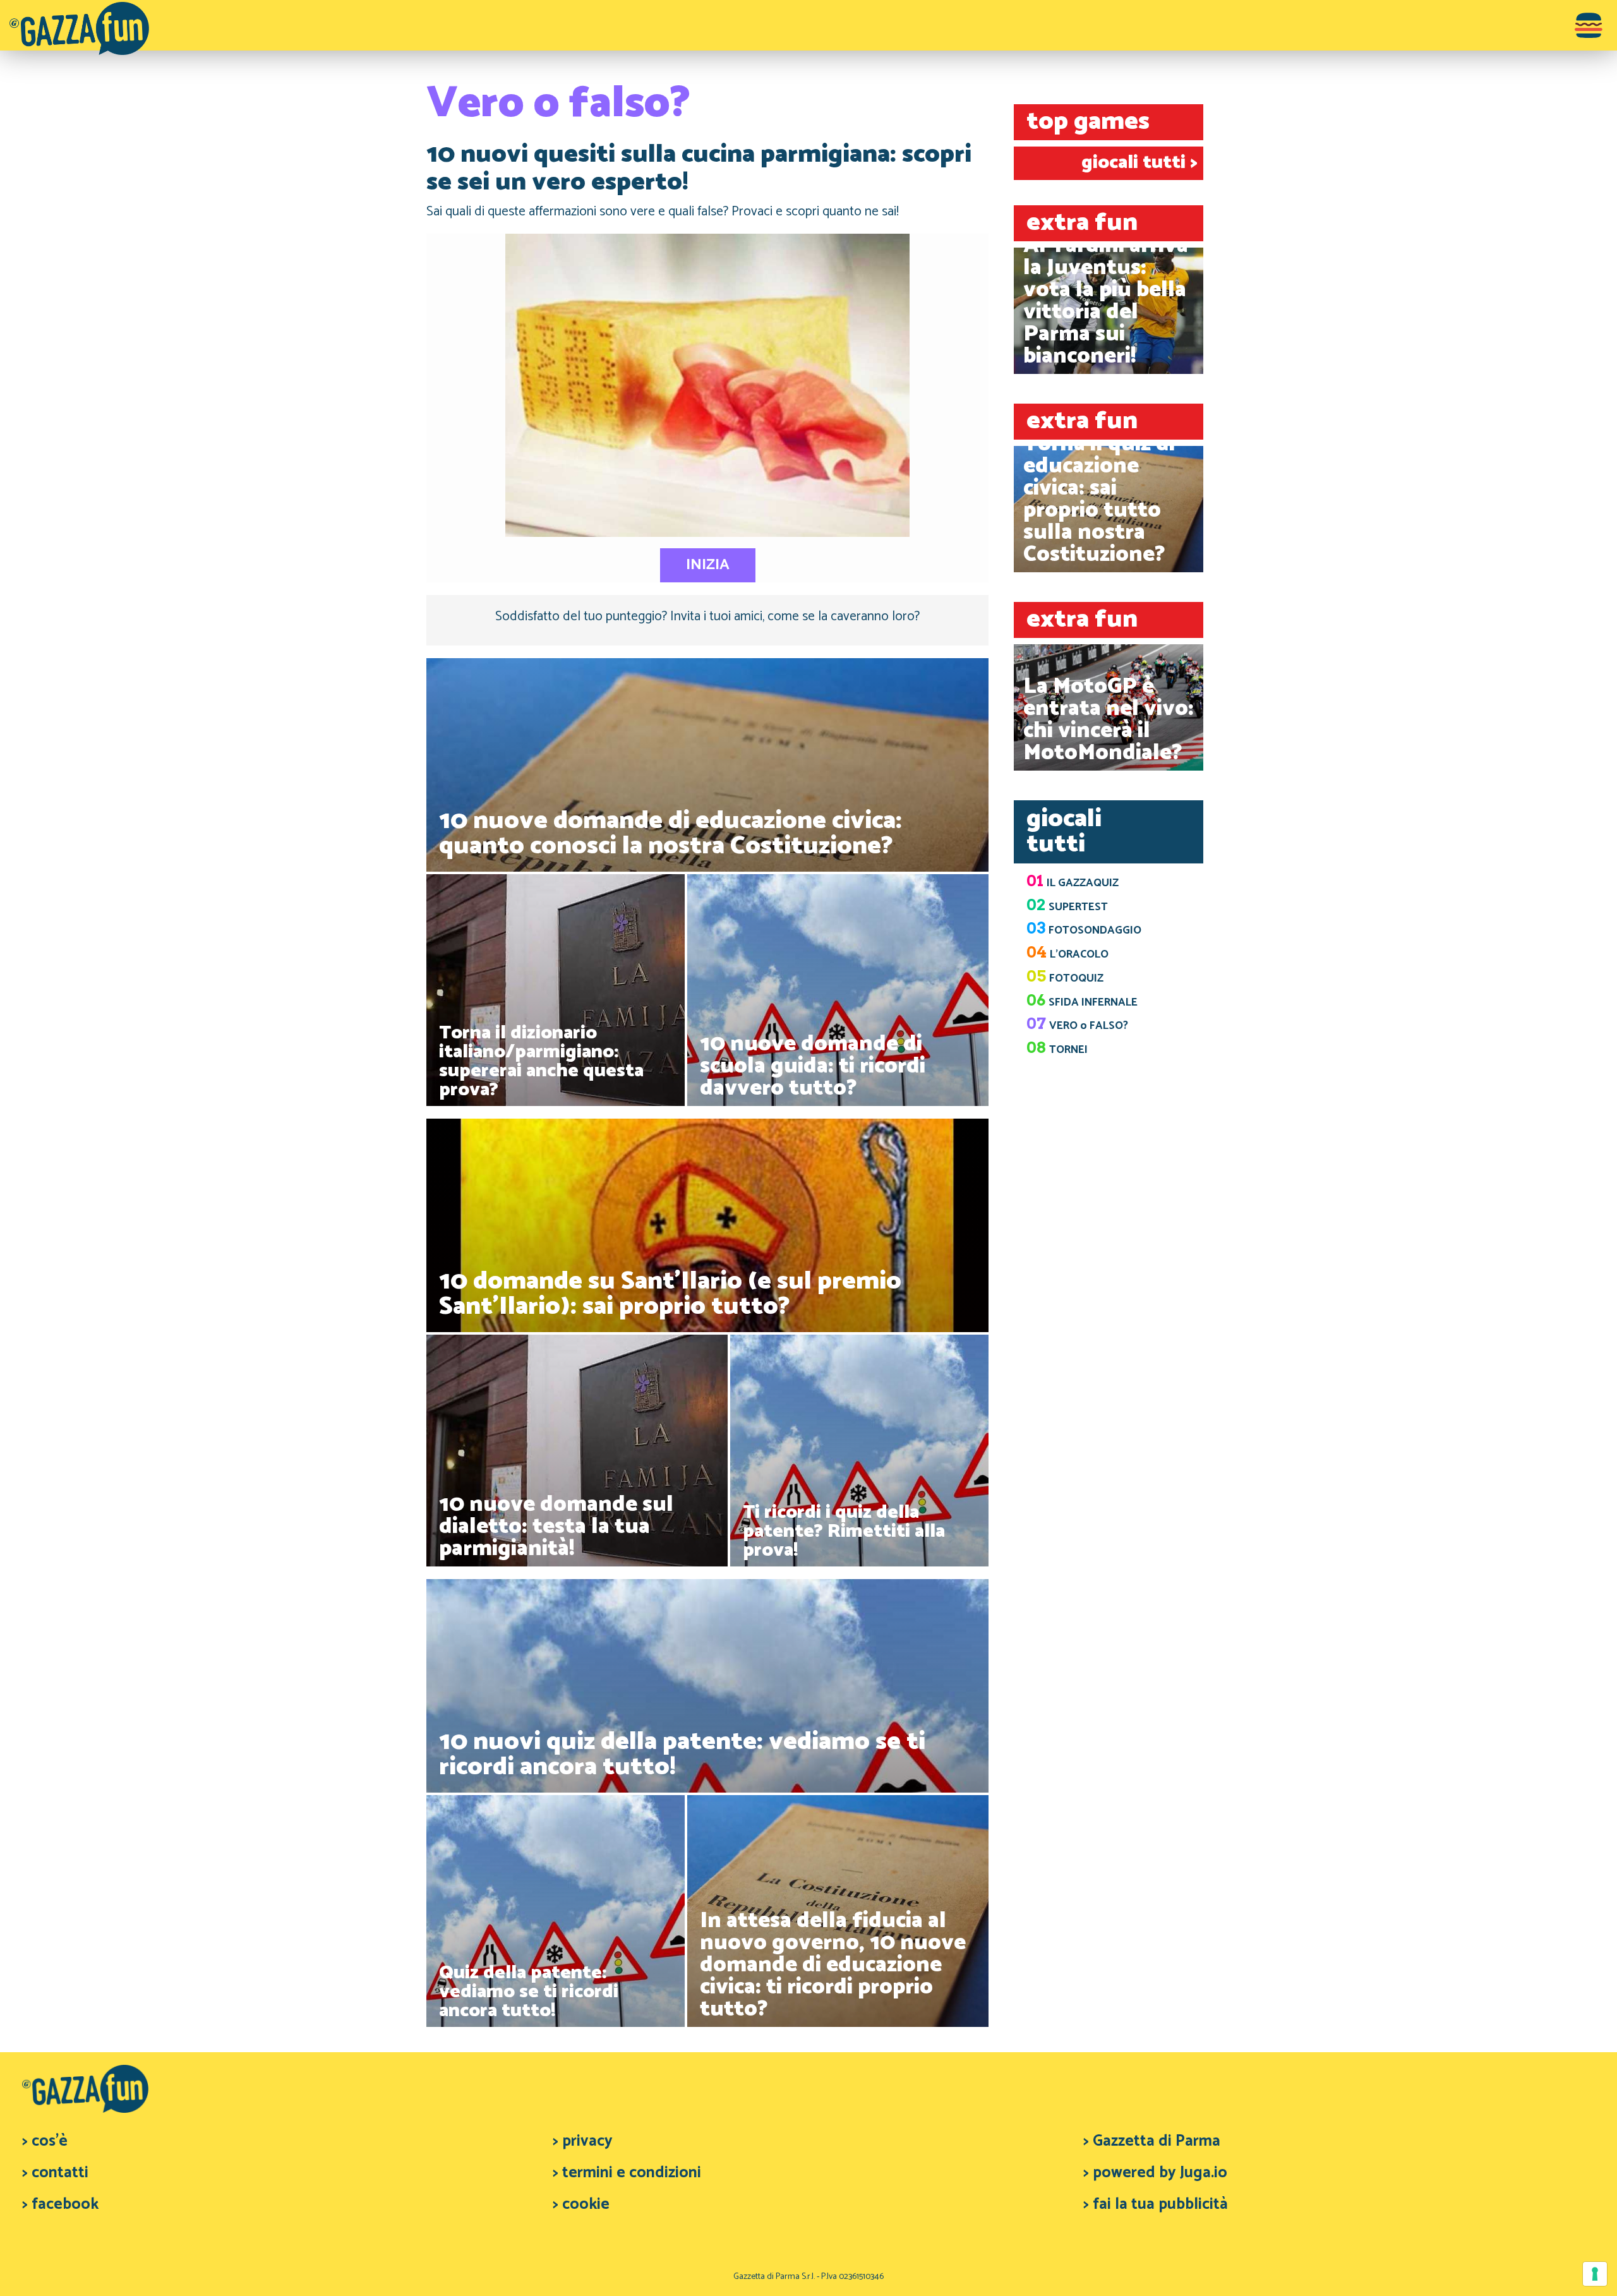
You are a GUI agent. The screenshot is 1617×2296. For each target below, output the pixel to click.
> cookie (581, 2204)
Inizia (708, 565)
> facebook (60, 2204)
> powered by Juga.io (1155, 2173)
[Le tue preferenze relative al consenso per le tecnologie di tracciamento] (1595, 2274)
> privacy (583, 2141)
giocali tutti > (1139, 163)
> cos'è (45, 2141)
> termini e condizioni (627, 2173)
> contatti (55, 2173)
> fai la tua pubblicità (1156, 2204)
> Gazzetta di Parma (1152, 2141)
